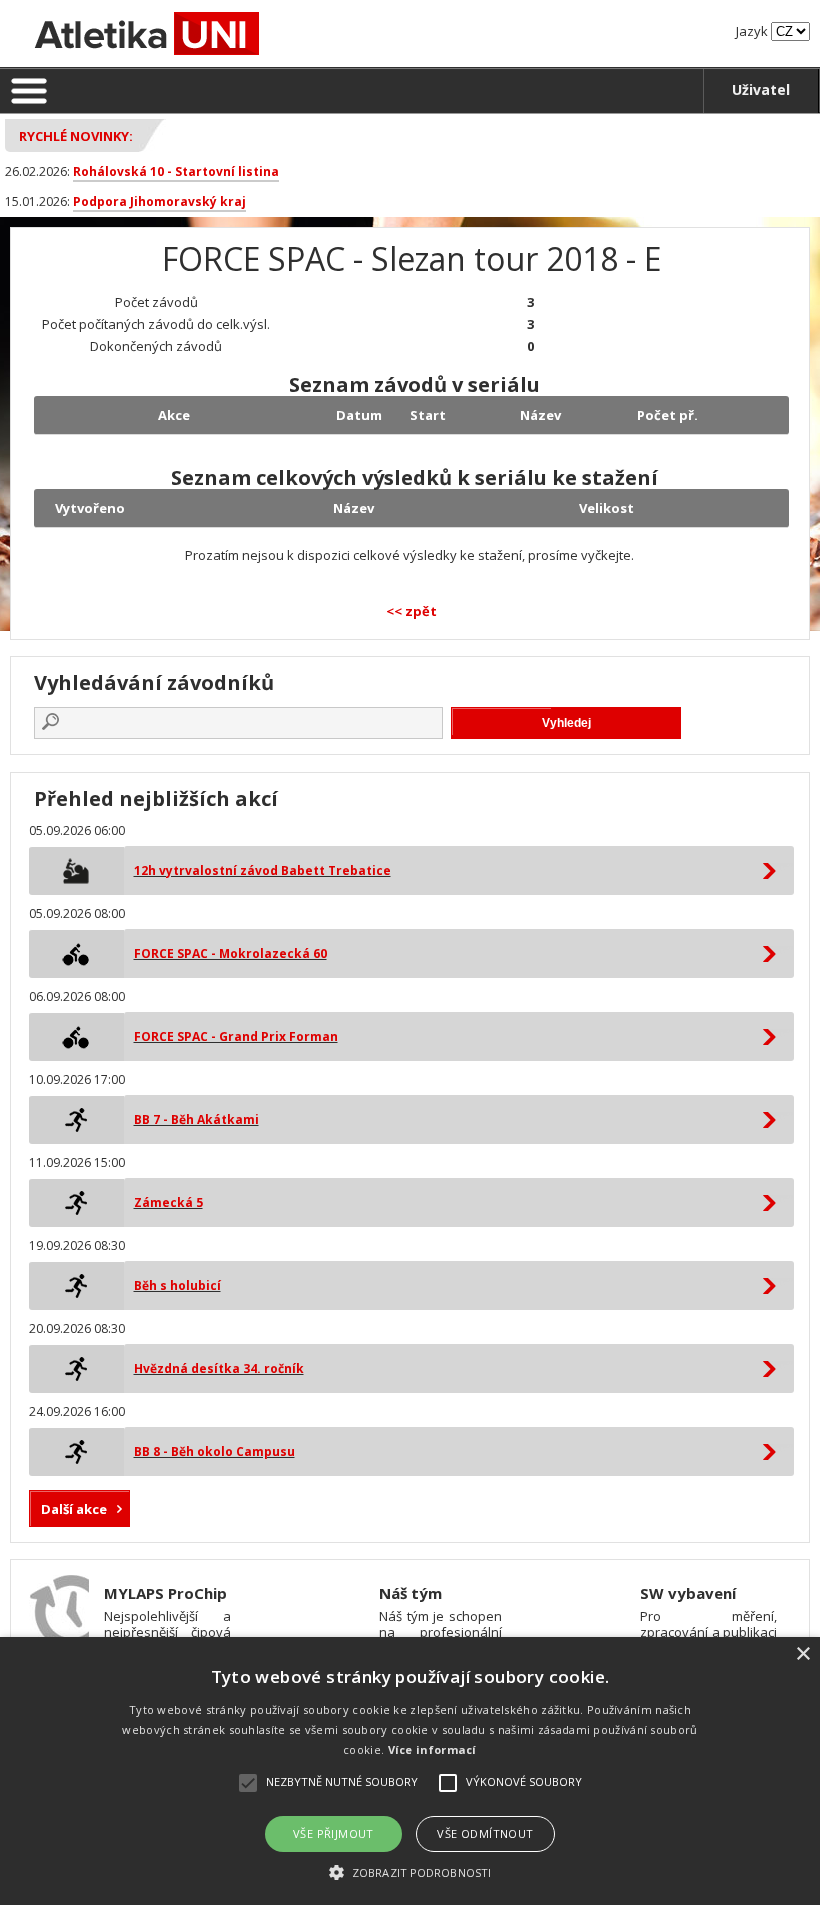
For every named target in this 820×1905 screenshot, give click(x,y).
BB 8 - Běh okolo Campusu (214, 1451)
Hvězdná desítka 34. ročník (219, 1368)
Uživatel (761, 89)
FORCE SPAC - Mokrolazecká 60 (230, 953)
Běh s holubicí (177, 1285)
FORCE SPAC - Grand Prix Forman (236, 1036)
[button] (410, 1871)
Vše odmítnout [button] (485, 1833)
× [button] (802, 1654)
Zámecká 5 (168, 1202)
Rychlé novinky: (76, 136)
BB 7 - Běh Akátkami (196, 1119)
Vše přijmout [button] (333, 1833)
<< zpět (411, 611)
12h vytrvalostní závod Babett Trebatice (262, 870)
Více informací (432, 1749)
